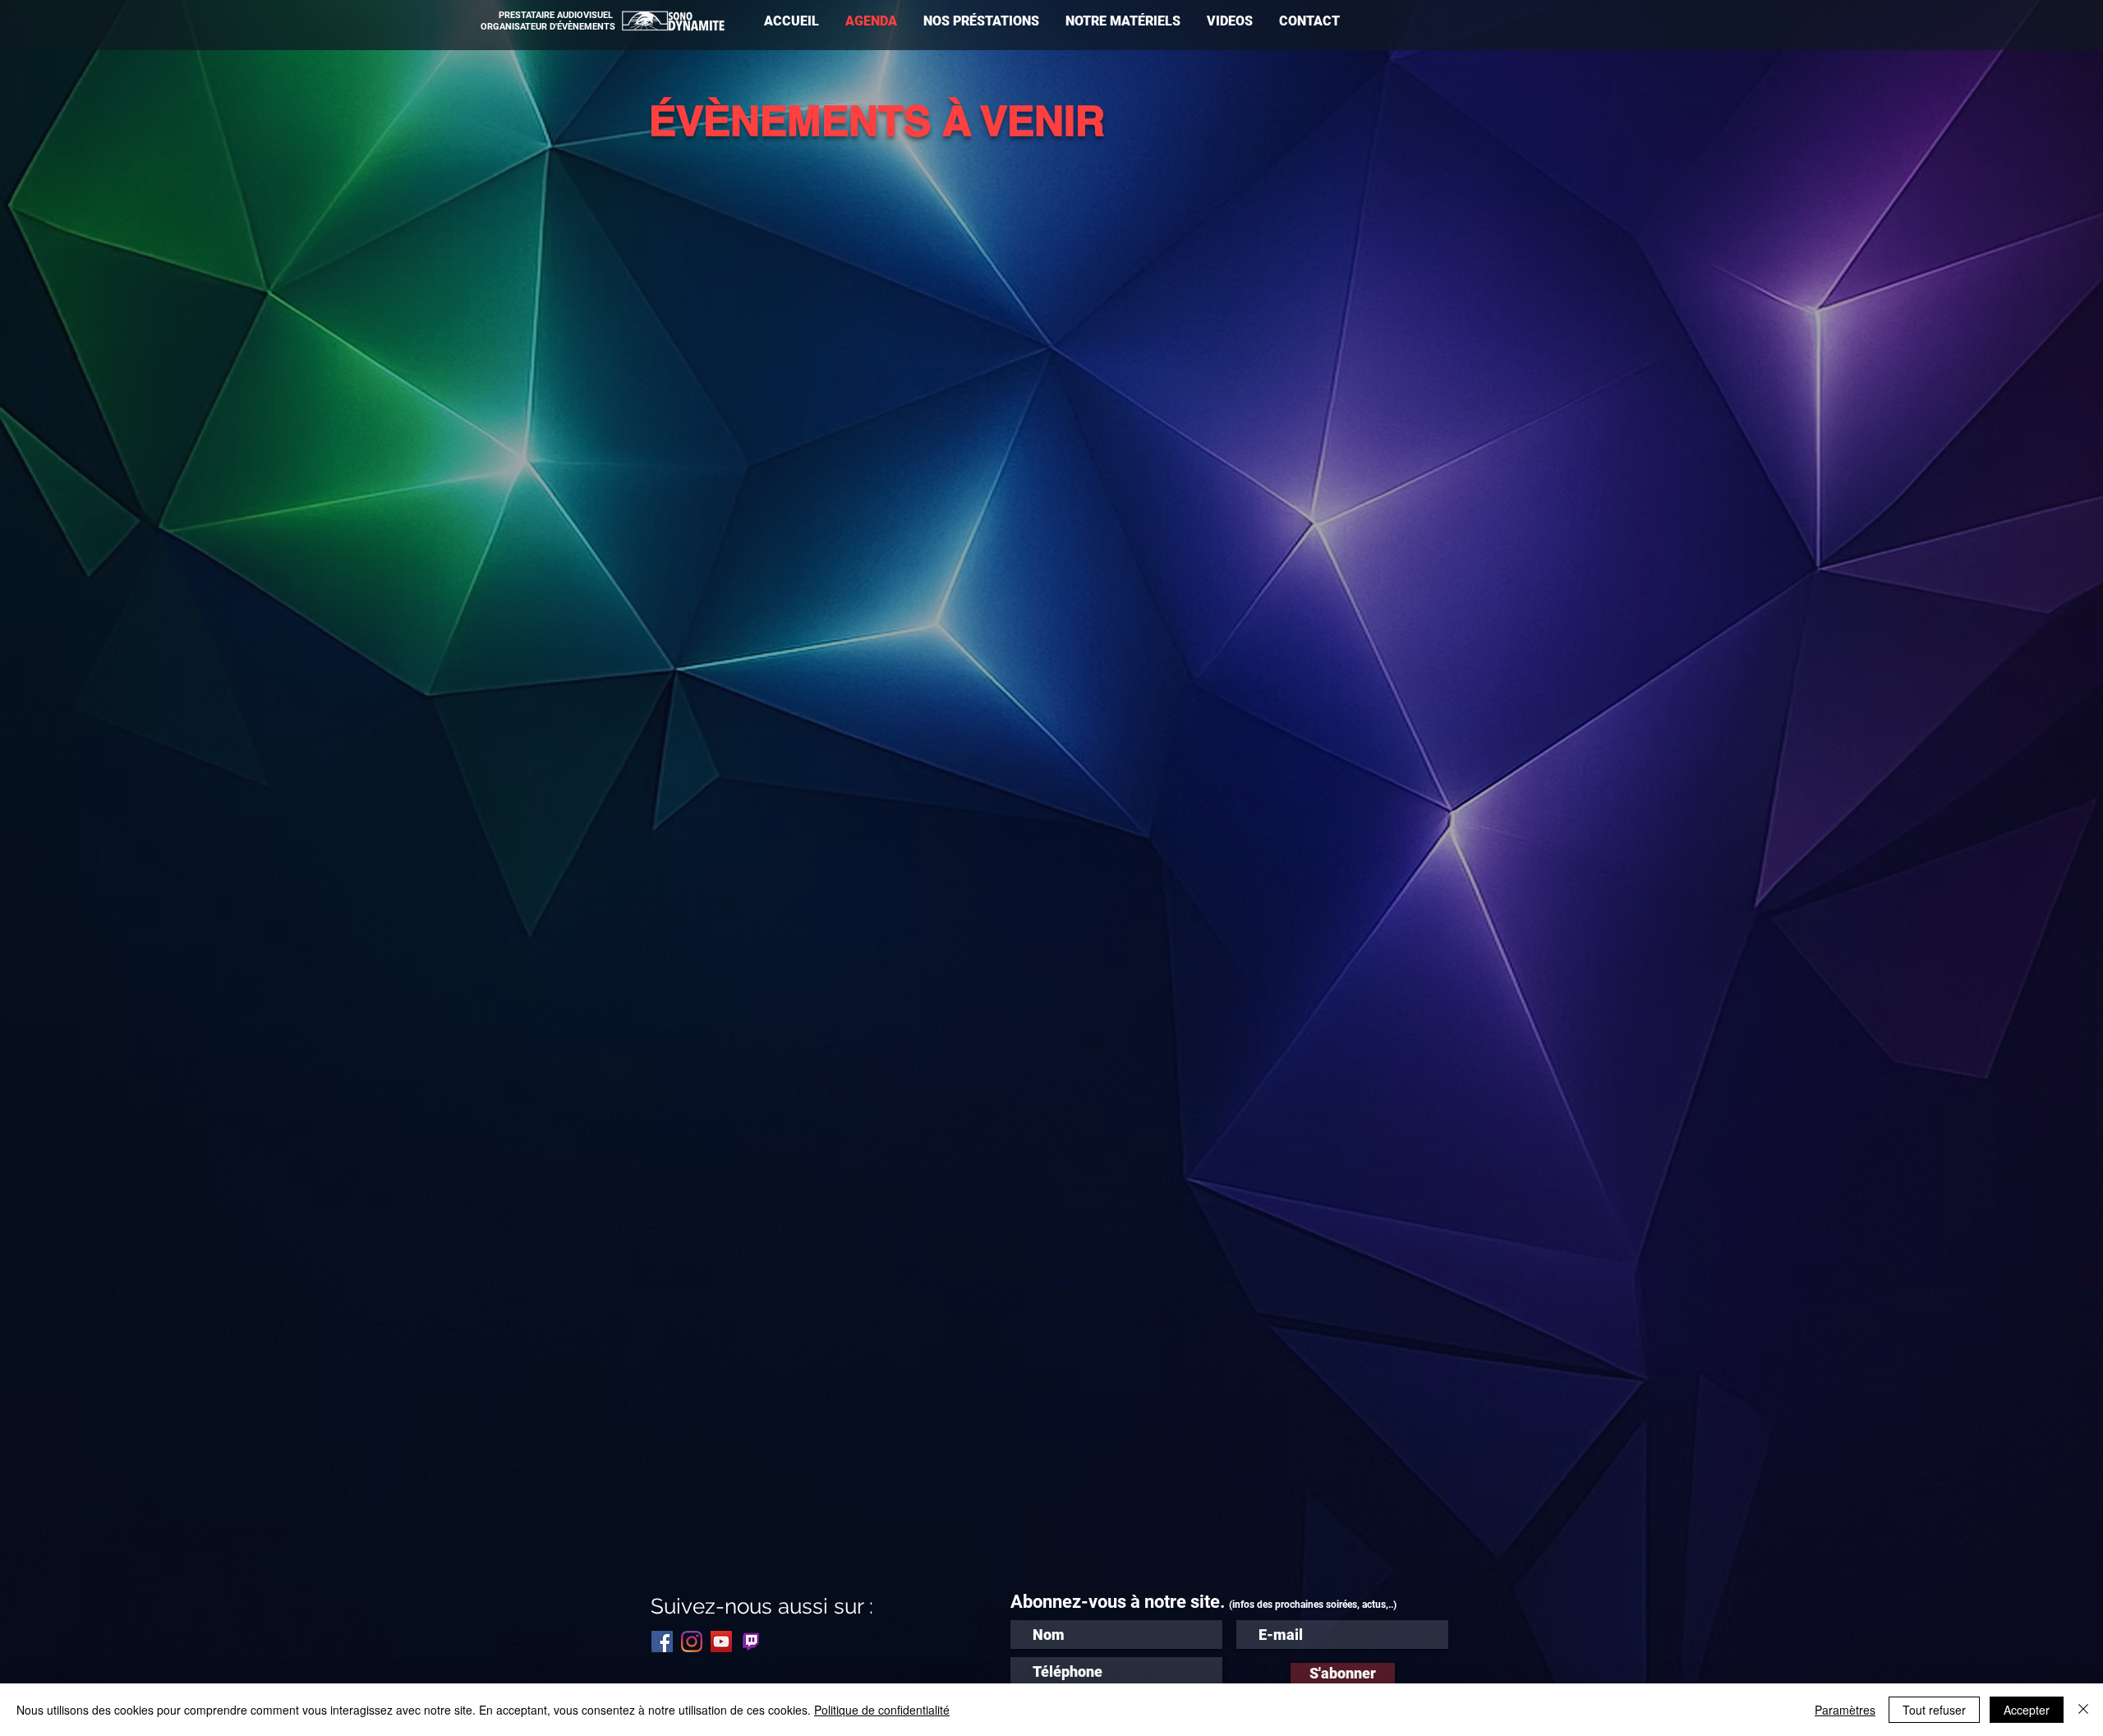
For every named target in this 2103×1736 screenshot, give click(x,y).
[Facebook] (662, 1642)
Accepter (2027, 1710)
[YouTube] (721, 1642)
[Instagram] (692, 1642)
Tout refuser (1934, 1710)
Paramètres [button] (1845, 1710)
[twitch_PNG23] (751, 1642)
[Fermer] (2083, 1710)
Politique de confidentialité (882, 1710)
